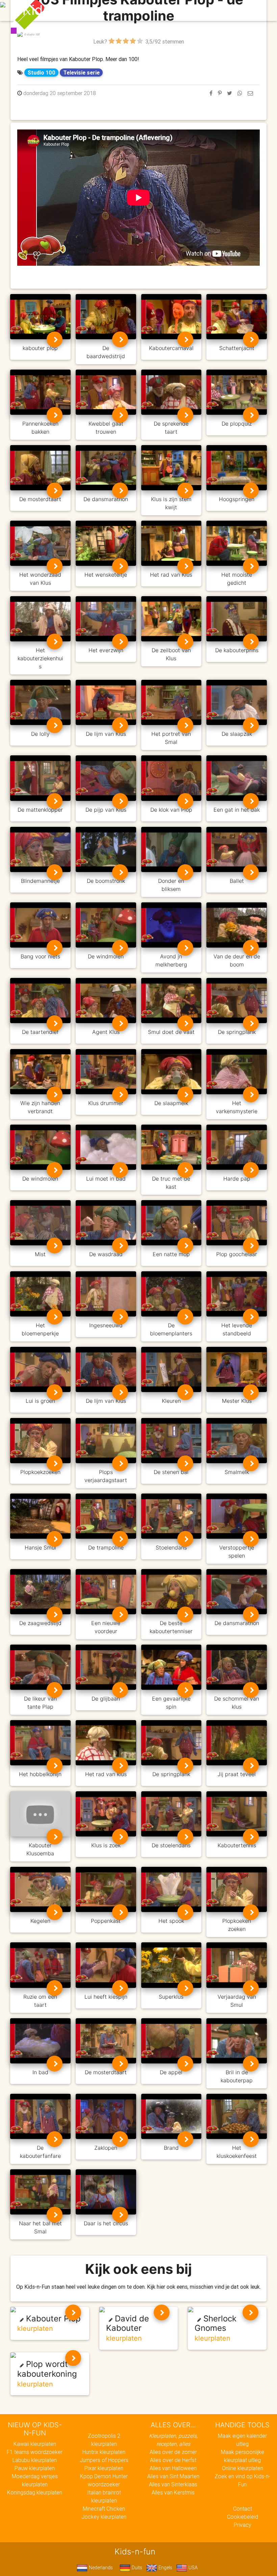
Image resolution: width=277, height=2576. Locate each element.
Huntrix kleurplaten (104, 2452)
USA (192, 2568)
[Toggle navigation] (251, 10)
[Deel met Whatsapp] (240, 93)
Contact (243, 2509)
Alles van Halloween (173, 2468)
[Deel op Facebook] (211, 93)
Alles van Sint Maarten (173, 2476)
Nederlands (100, 2568)
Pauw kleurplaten (35, 2468)
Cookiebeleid (243, 2517)
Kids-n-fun (56, 10)
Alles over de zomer (173, 2452)
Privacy (243, 2525)
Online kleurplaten (243, 2468)
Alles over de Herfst (173, 2460)
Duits (136, 2568)
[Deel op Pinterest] (220, 93)
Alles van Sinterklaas (173, 2484)
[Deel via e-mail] (250, 93)
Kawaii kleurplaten (35, 2444)
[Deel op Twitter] (230, 93)
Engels (165, 2568)
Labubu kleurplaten (35, 2460)
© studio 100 (32, 34)
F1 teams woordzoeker (35, 2452)
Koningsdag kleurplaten (35, 2492)
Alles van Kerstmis (173, 2492)
